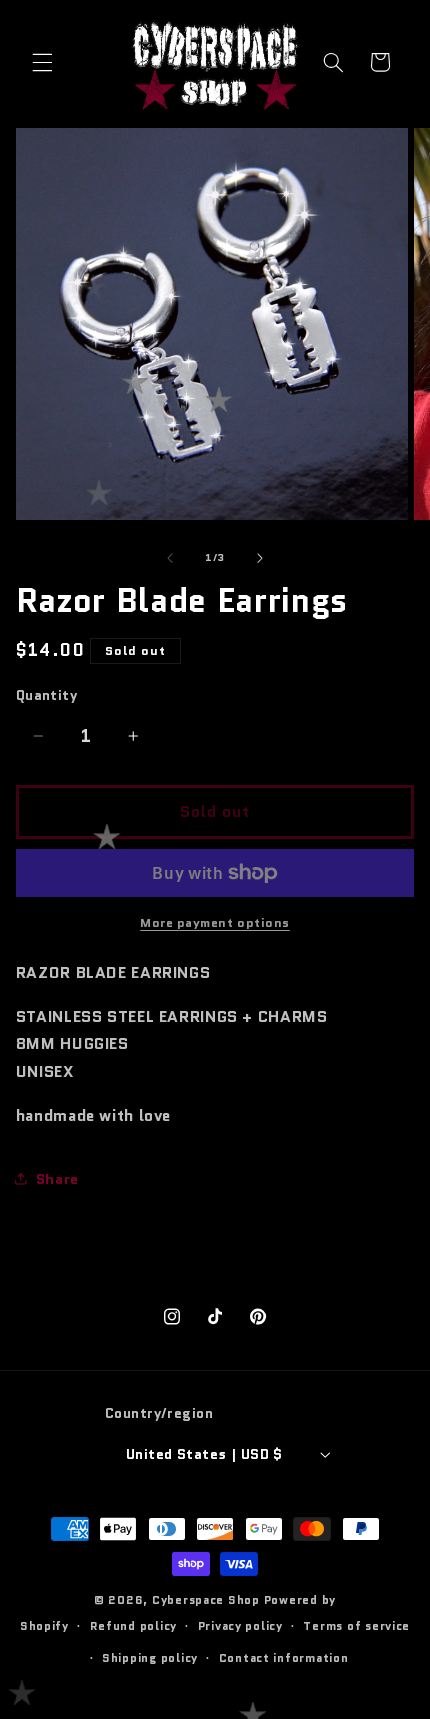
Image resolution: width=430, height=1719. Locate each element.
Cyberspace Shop (206, 1600)
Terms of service (356, 1626)
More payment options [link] (215, 923)
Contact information (284, 1658)
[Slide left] (170, 558)
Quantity (46, 695)
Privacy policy (240, 1626)
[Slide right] (260, 558)
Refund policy (134, 1626)
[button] (42, 62)
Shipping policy (150, 1658)
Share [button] (57, 1178)
